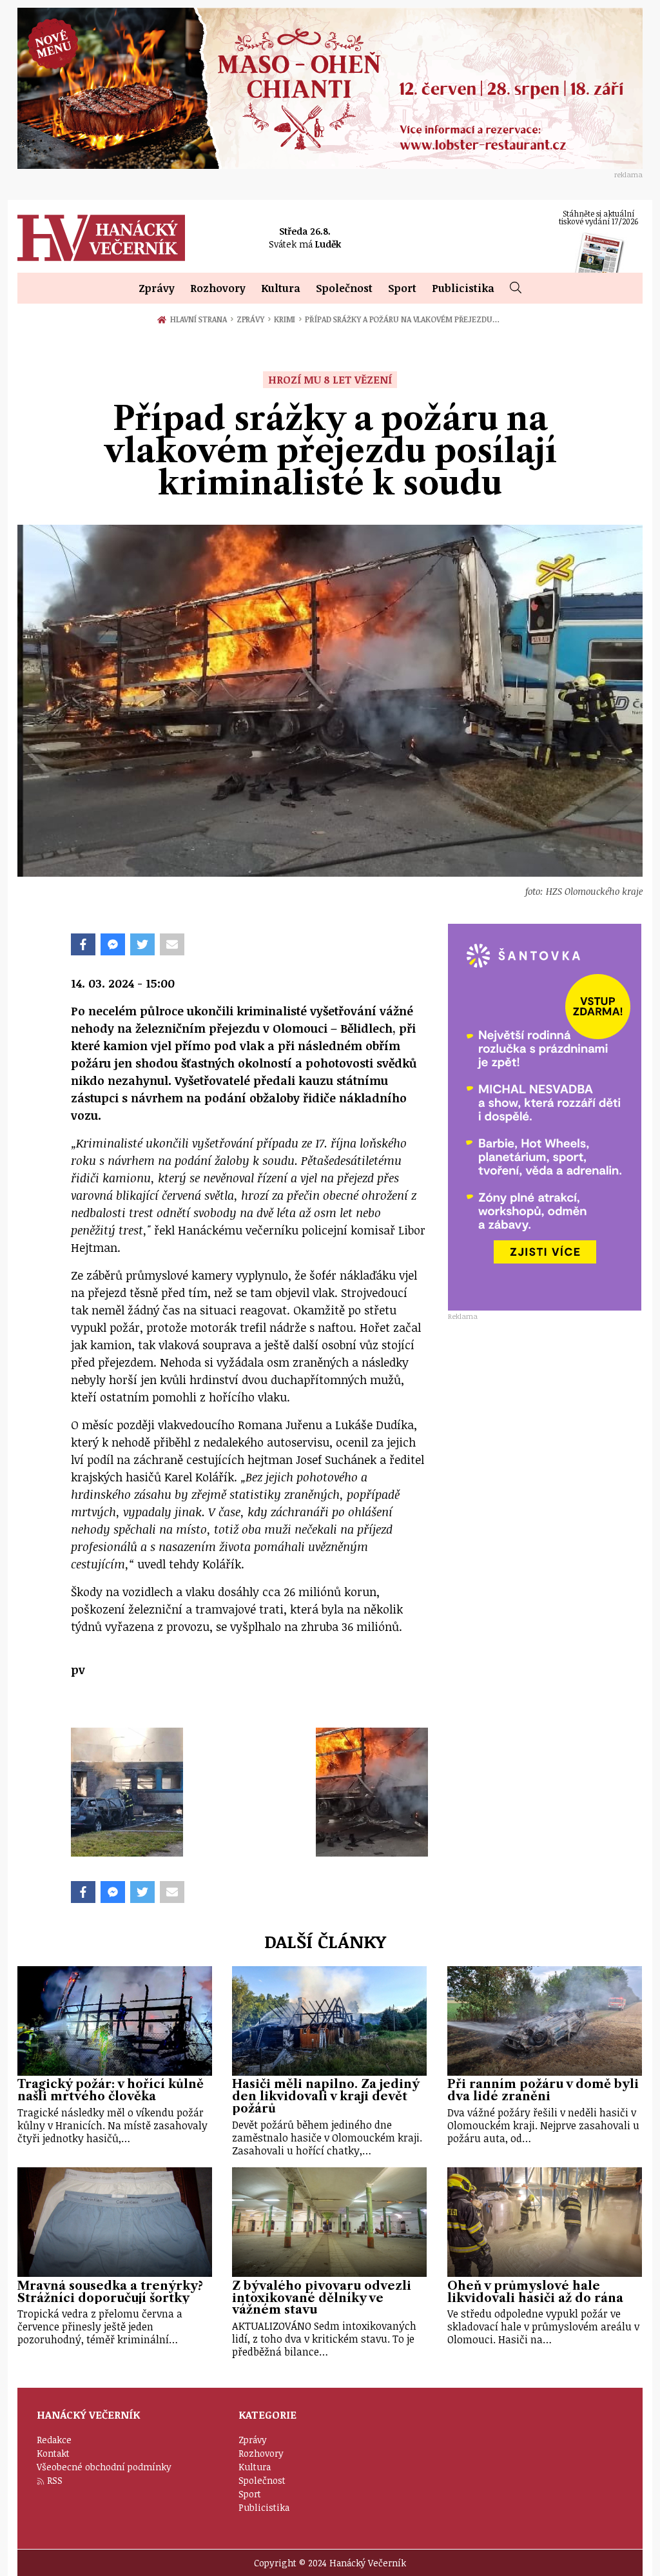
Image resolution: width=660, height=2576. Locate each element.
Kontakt (53, 2453)
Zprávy (157, 288)
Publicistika (463, 288)
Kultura (281, 288)
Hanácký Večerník (101, 238)
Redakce (54, 2440)
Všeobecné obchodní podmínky (104, 2467)
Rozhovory (218, 288)
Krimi (288, 319)
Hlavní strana (200, 319)
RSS (55, 2480)
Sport (402, 288)
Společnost (344, 288)
